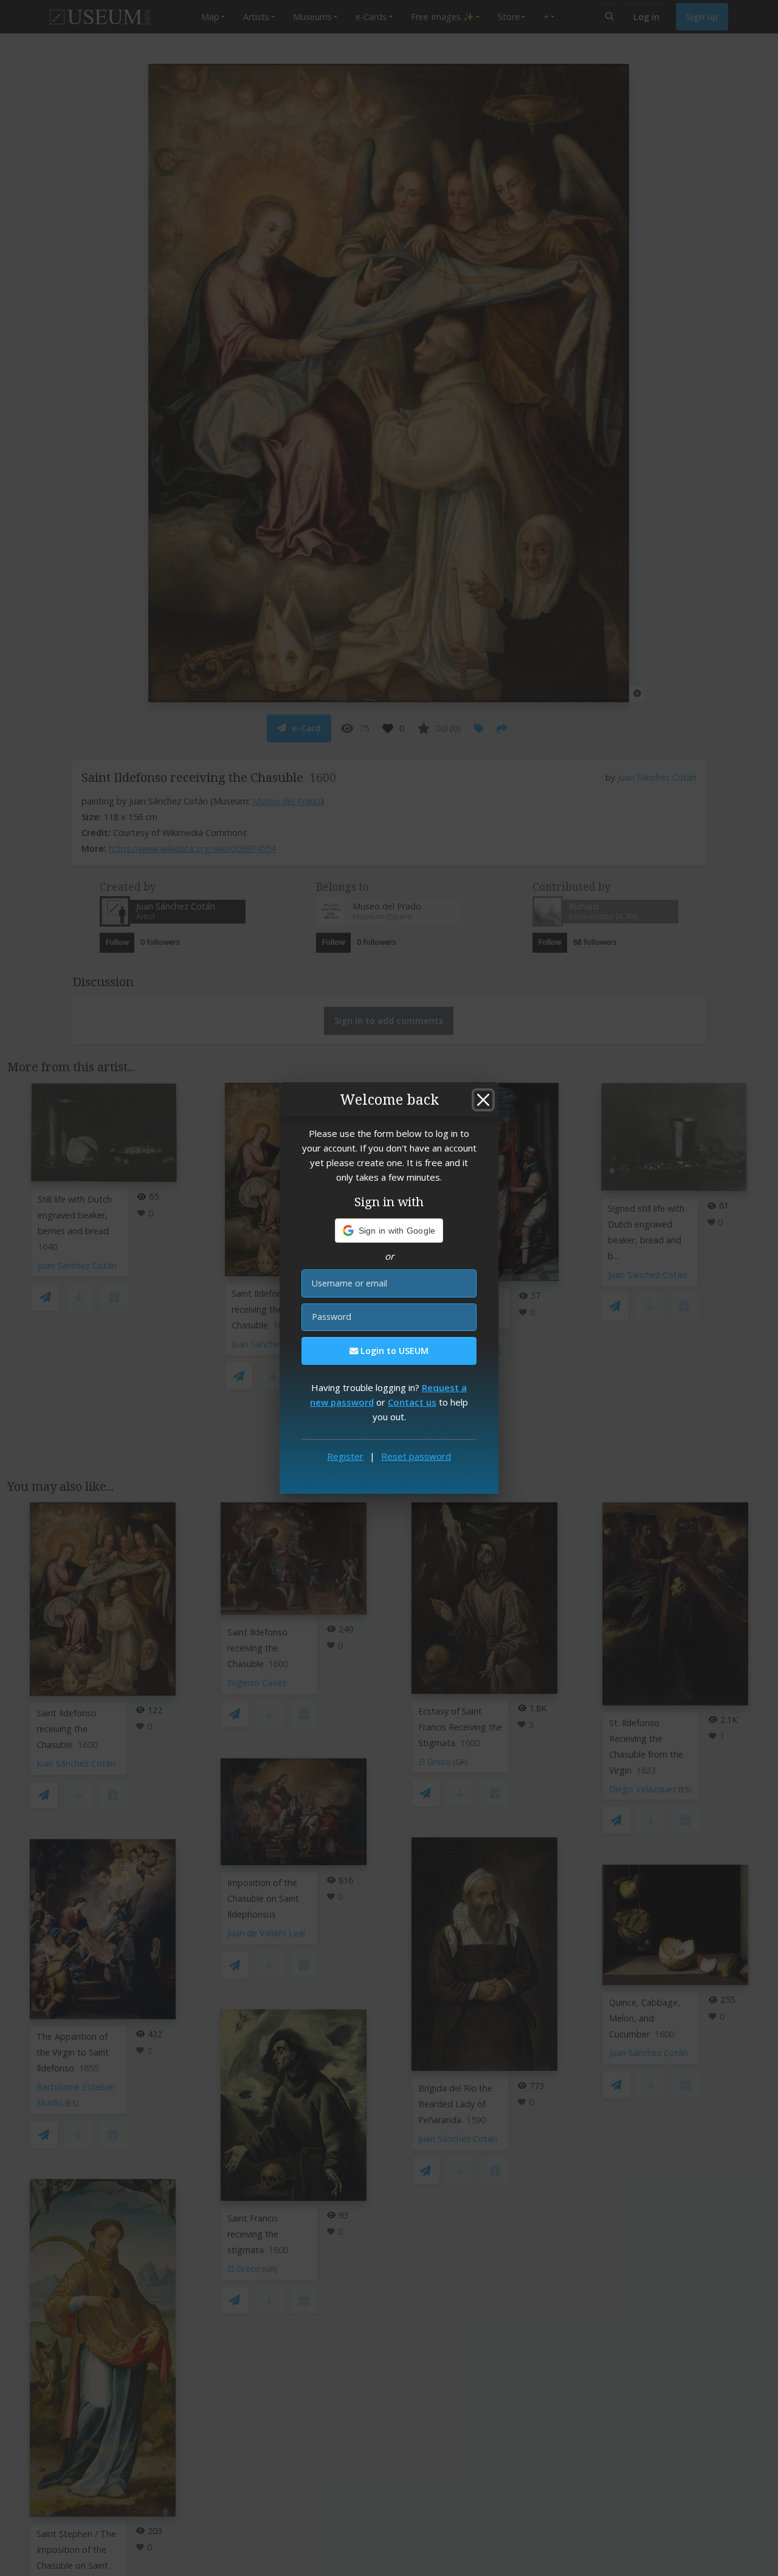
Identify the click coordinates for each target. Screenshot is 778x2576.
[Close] (483, 1100)
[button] (389, 1231)
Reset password (416, 1456)
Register (345, 1456)
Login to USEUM (393, 1351)
